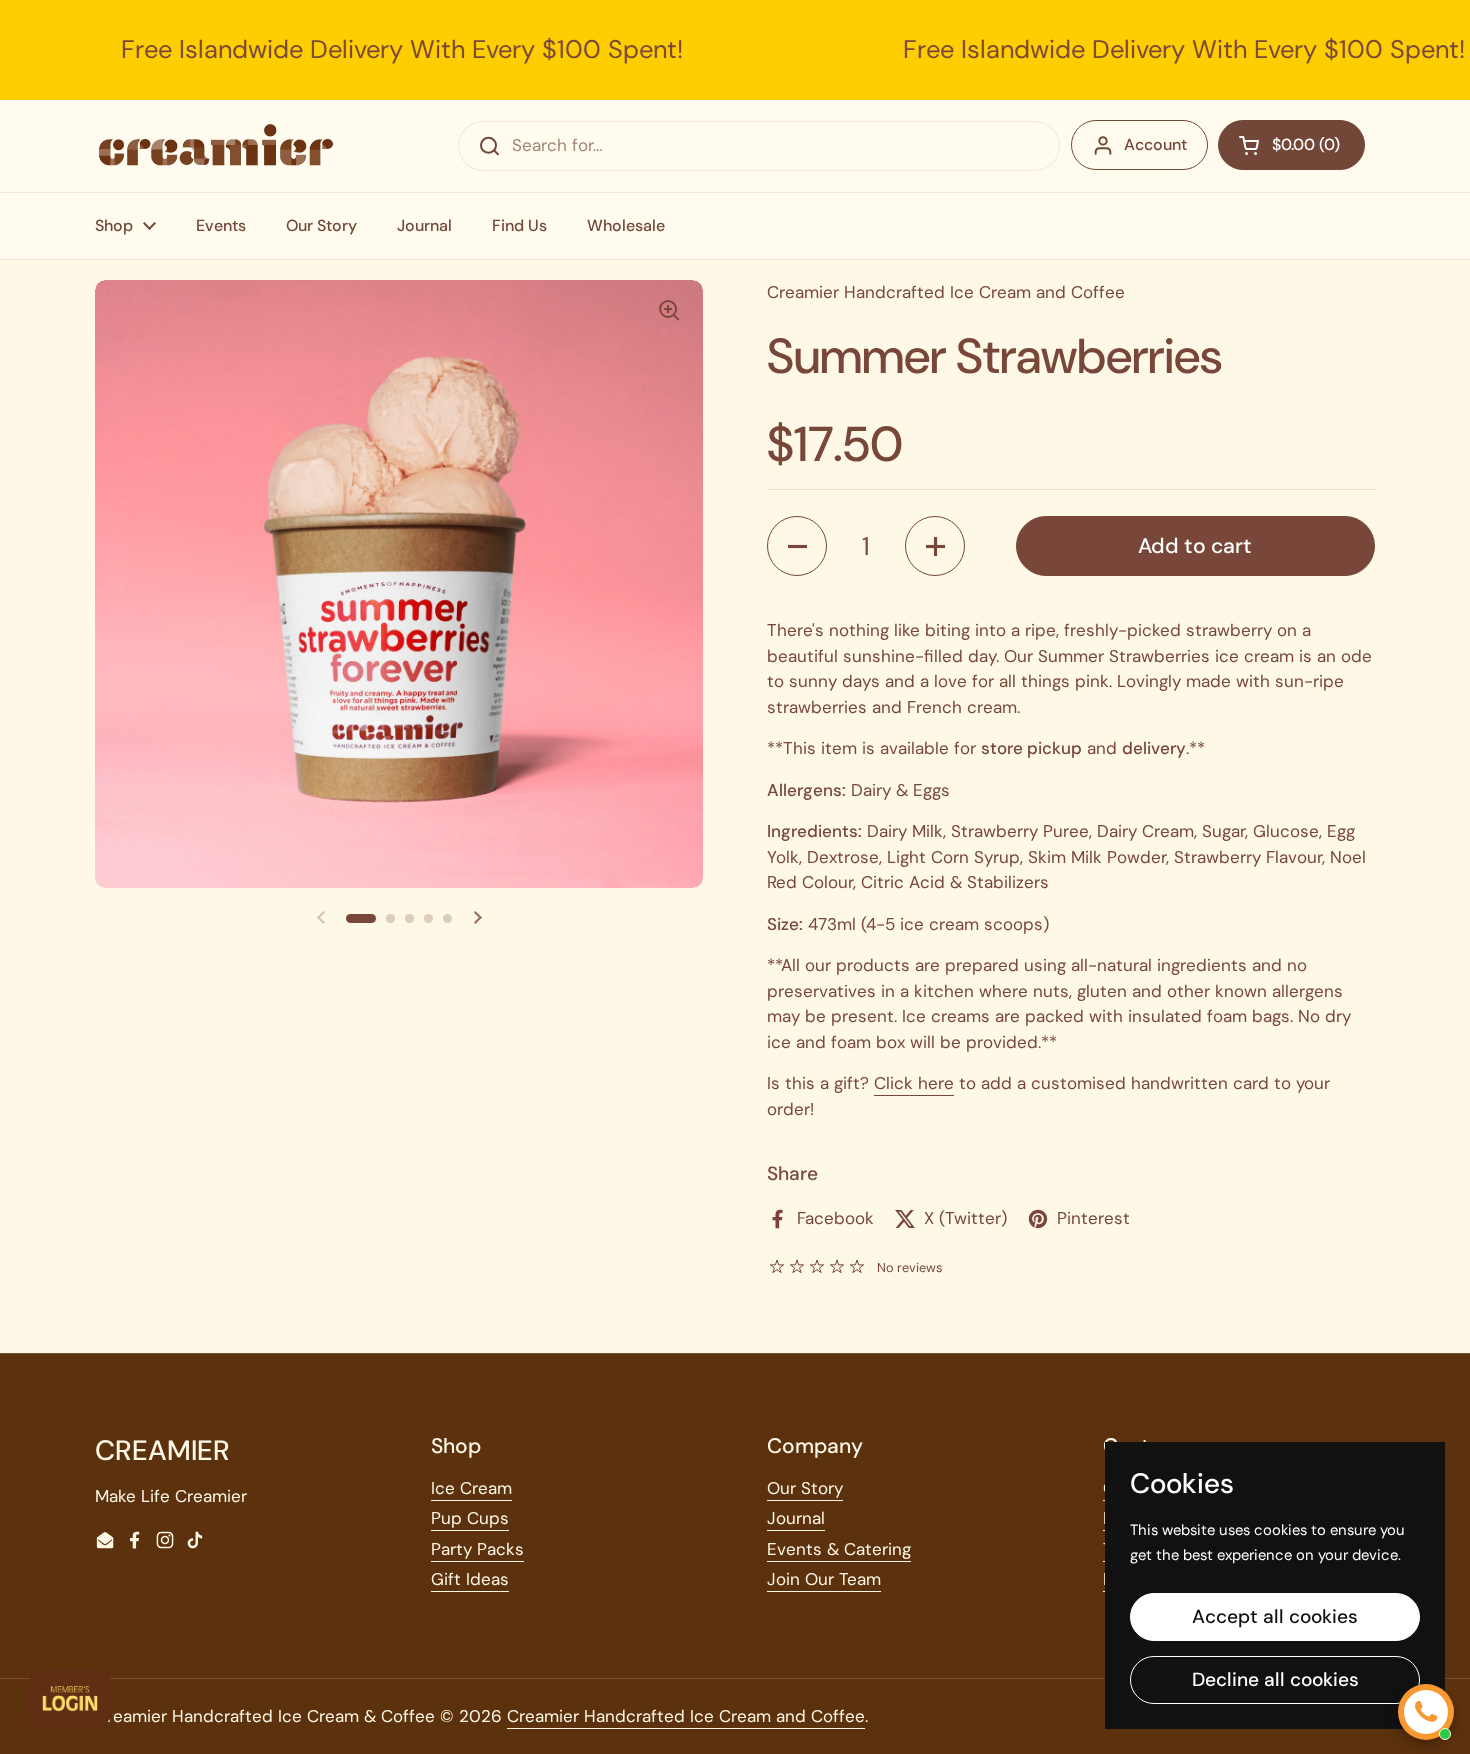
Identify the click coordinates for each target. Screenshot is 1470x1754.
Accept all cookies (1275, 1616)
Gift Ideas (470, 1579)
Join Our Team (824, 1579)
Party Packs (477, 1549)
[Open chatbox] (1426, 1712)
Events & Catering (839, 1549)
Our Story (805, 1488)
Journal (796, 1518)
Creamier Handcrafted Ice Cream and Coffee (686, 1716)
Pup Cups (470, 1518)
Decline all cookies (1275, 1679)
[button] (361, 917)
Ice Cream (471, 1488)
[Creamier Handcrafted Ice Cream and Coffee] (216, 145)
